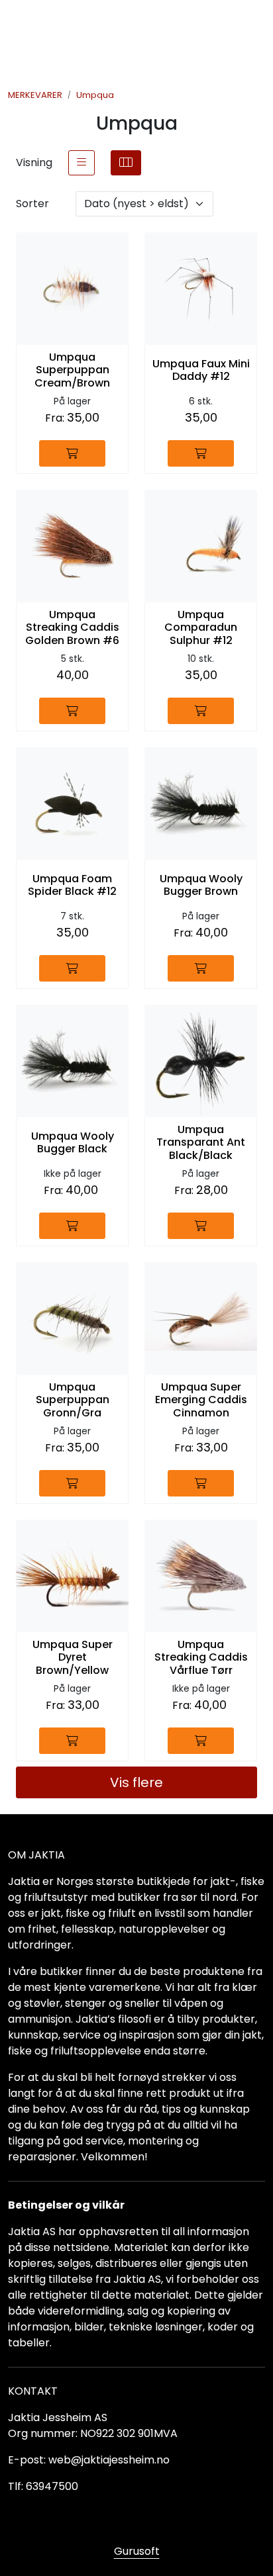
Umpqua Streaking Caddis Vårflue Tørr (201, 1657)
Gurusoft (137, 2551)
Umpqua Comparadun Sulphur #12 (201, 627)
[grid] (126, 163)
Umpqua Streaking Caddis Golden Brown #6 (72, 627)
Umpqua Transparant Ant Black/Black (201, 1142)
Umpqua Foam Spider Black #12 (72, 885)
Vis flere (136, 1782)
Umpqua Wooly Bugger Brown (201, 885)
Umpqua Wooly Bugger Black (73, 1142)
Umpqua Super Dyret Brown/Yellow (73, 1657)
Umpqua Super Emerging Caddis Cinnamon (201, 1400)
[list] (82, 163)
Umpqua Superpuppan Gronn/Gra (73, 1400)
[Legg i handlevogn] (72, 453)
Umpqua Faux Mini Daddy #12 (201, 370)
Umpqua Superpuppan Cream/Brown (72, 370)
